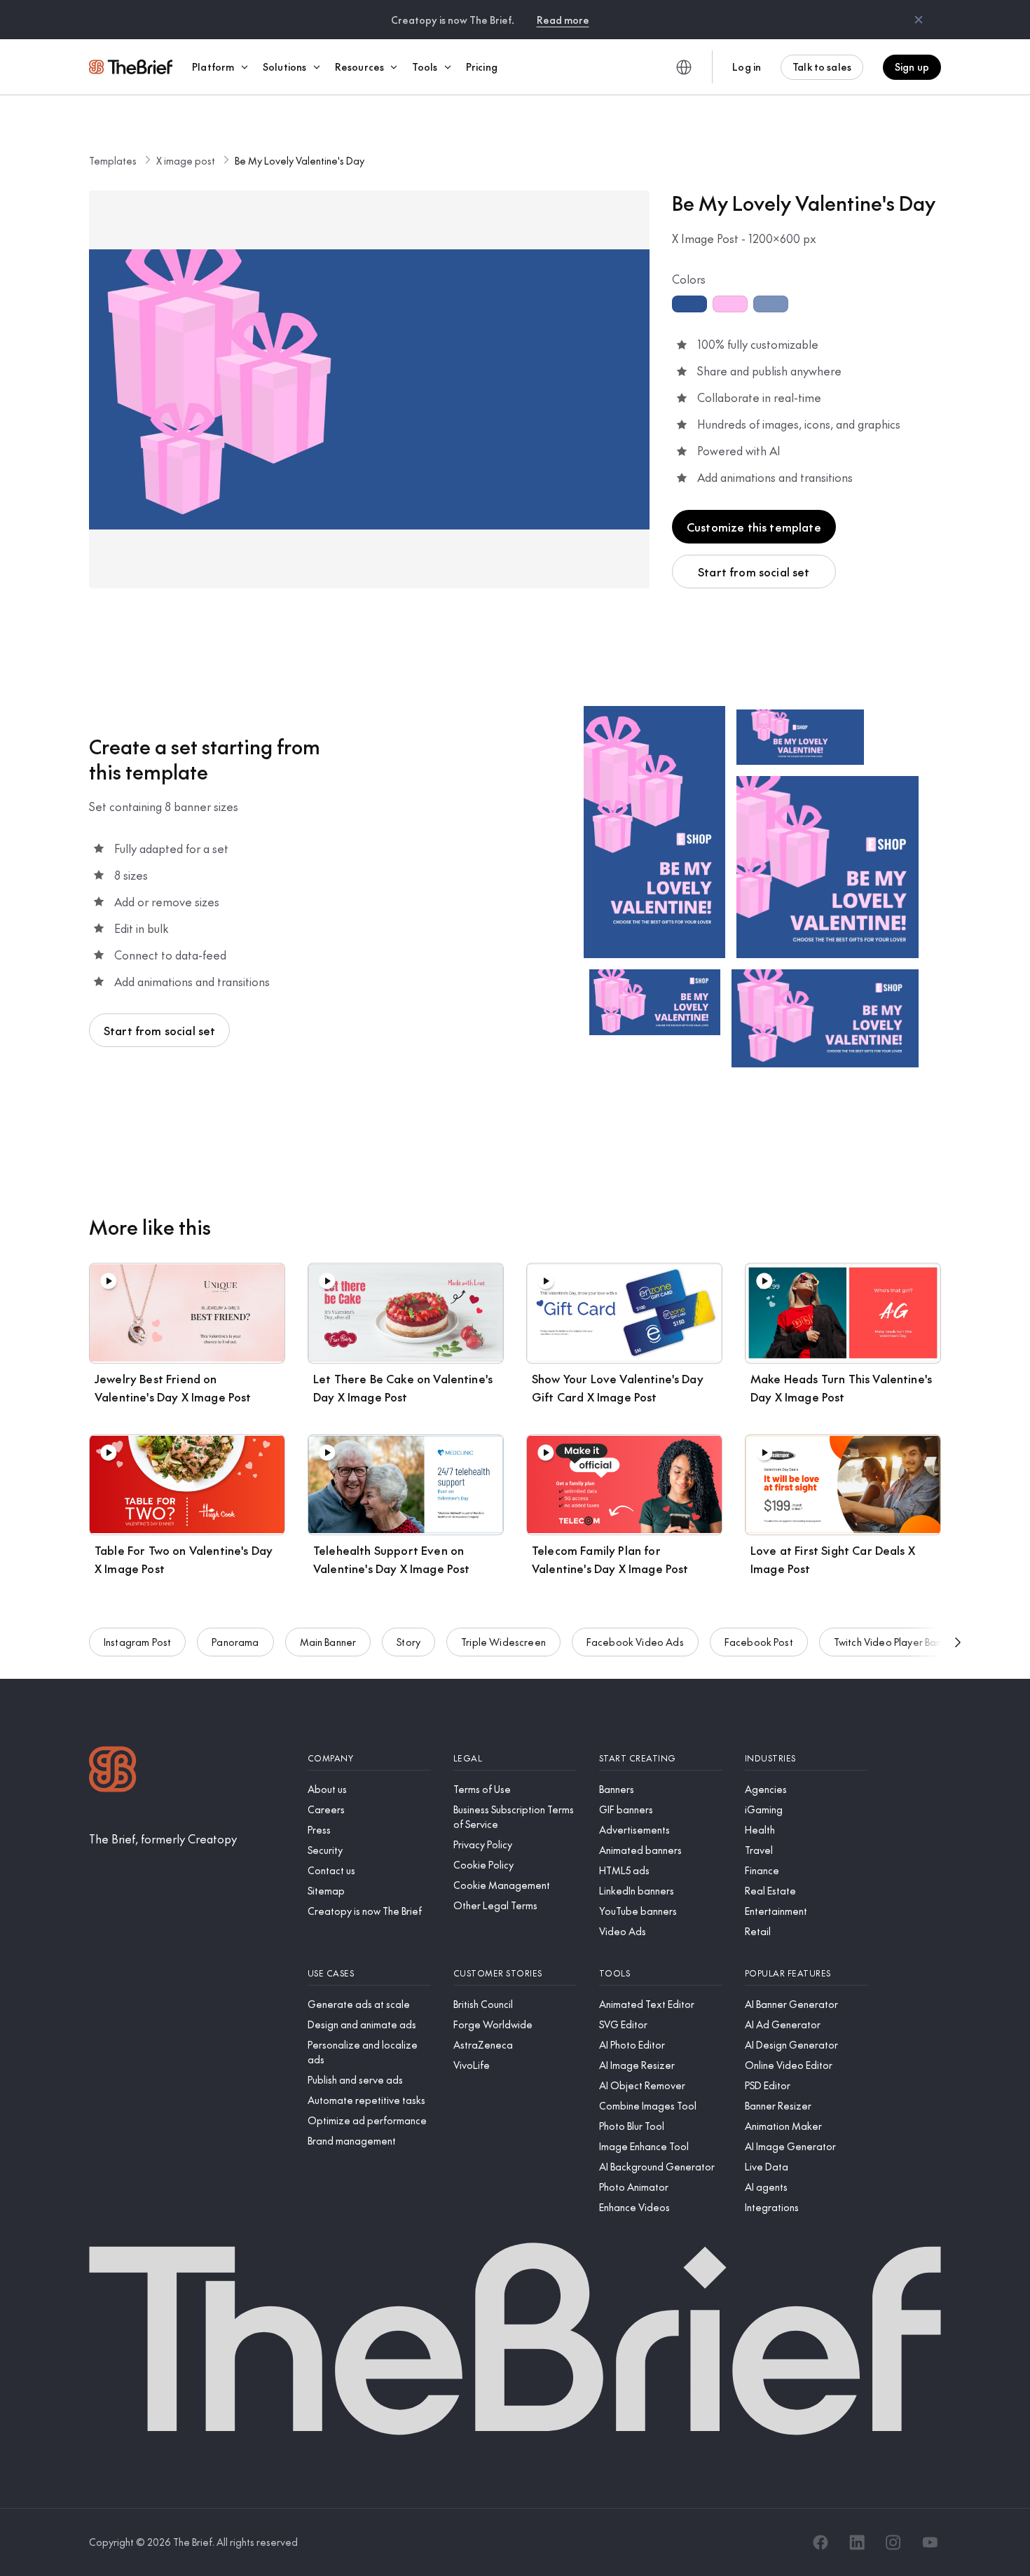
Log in (747, 67)
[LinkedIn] (857, 2542)
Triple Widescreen (503, 1642)
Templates (113, 160)
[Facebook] (820, 2542)
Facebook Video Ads (635, 1642)
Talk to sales (822, 67)
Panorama (235, 1642)
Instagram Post (137, 1642)
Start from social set (754, 572)
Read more (563, 20)
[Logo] (113, 1771)
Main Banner (328, 1642)
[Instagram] (893, 2542)
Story (408, 1642)
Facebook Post (759, 1642)
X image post (186, 160)
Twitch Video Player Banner (895, 1642)
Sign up (912, 67)
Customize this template (754, 527)
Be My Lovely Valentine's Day (300, 160)
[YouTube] (930, 2542)
